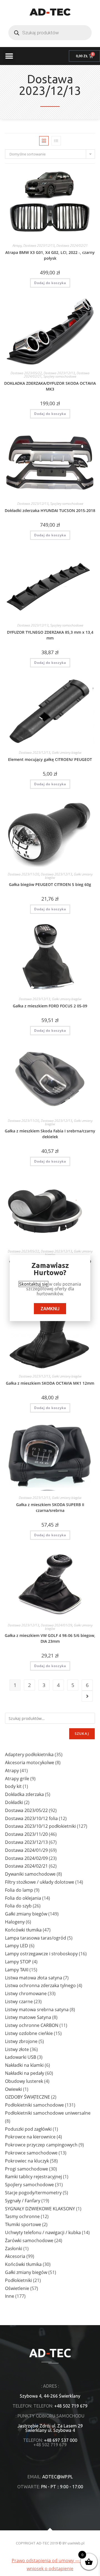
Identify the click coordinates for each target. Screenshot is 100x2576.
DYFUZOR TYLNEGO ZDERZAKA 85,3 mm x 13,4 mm (50, 635)
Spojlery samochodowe (60, 376)
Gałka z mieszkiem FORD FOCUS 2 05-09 (50, 1006)
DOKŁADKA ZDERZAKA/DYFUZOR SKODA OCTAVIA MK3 (50, 386)
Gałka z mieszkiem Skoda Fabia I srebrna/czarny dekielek (50, 1134)
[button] (9, 56)
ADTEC (50, 12)
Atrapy (17, 245)
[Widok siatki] (44, 141)
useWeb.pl (76, 2543)
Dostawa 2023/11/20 (23, 874)
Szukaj (82, 1734)
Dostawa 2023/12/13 (39, 245)
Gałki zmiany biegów (67, 752)
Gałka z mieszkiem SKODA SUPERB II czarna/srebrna (50, 1507)
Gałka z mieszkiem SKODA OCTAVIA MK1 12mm (50, 1383)
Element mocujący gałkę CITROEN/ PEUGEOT (50, 759)
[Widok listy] (56, 141)
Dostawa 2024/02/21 (72, 245)
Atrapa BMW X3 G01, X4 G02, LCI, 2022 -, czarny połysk (50, 255)
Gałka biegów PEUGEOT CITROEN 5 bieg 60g (50, 884)
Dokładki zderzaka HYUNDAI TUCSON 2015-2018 (50, 510)
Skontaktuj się (33, 1284)
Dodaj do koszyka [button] (50, 283)
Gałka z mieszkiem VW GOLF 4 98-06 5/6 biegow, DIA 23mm (50, 1638)
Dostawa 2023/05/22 (26, 373)
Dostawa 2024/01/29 (57, 1625)
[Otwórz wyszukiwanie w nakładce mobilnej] (50, 33)
